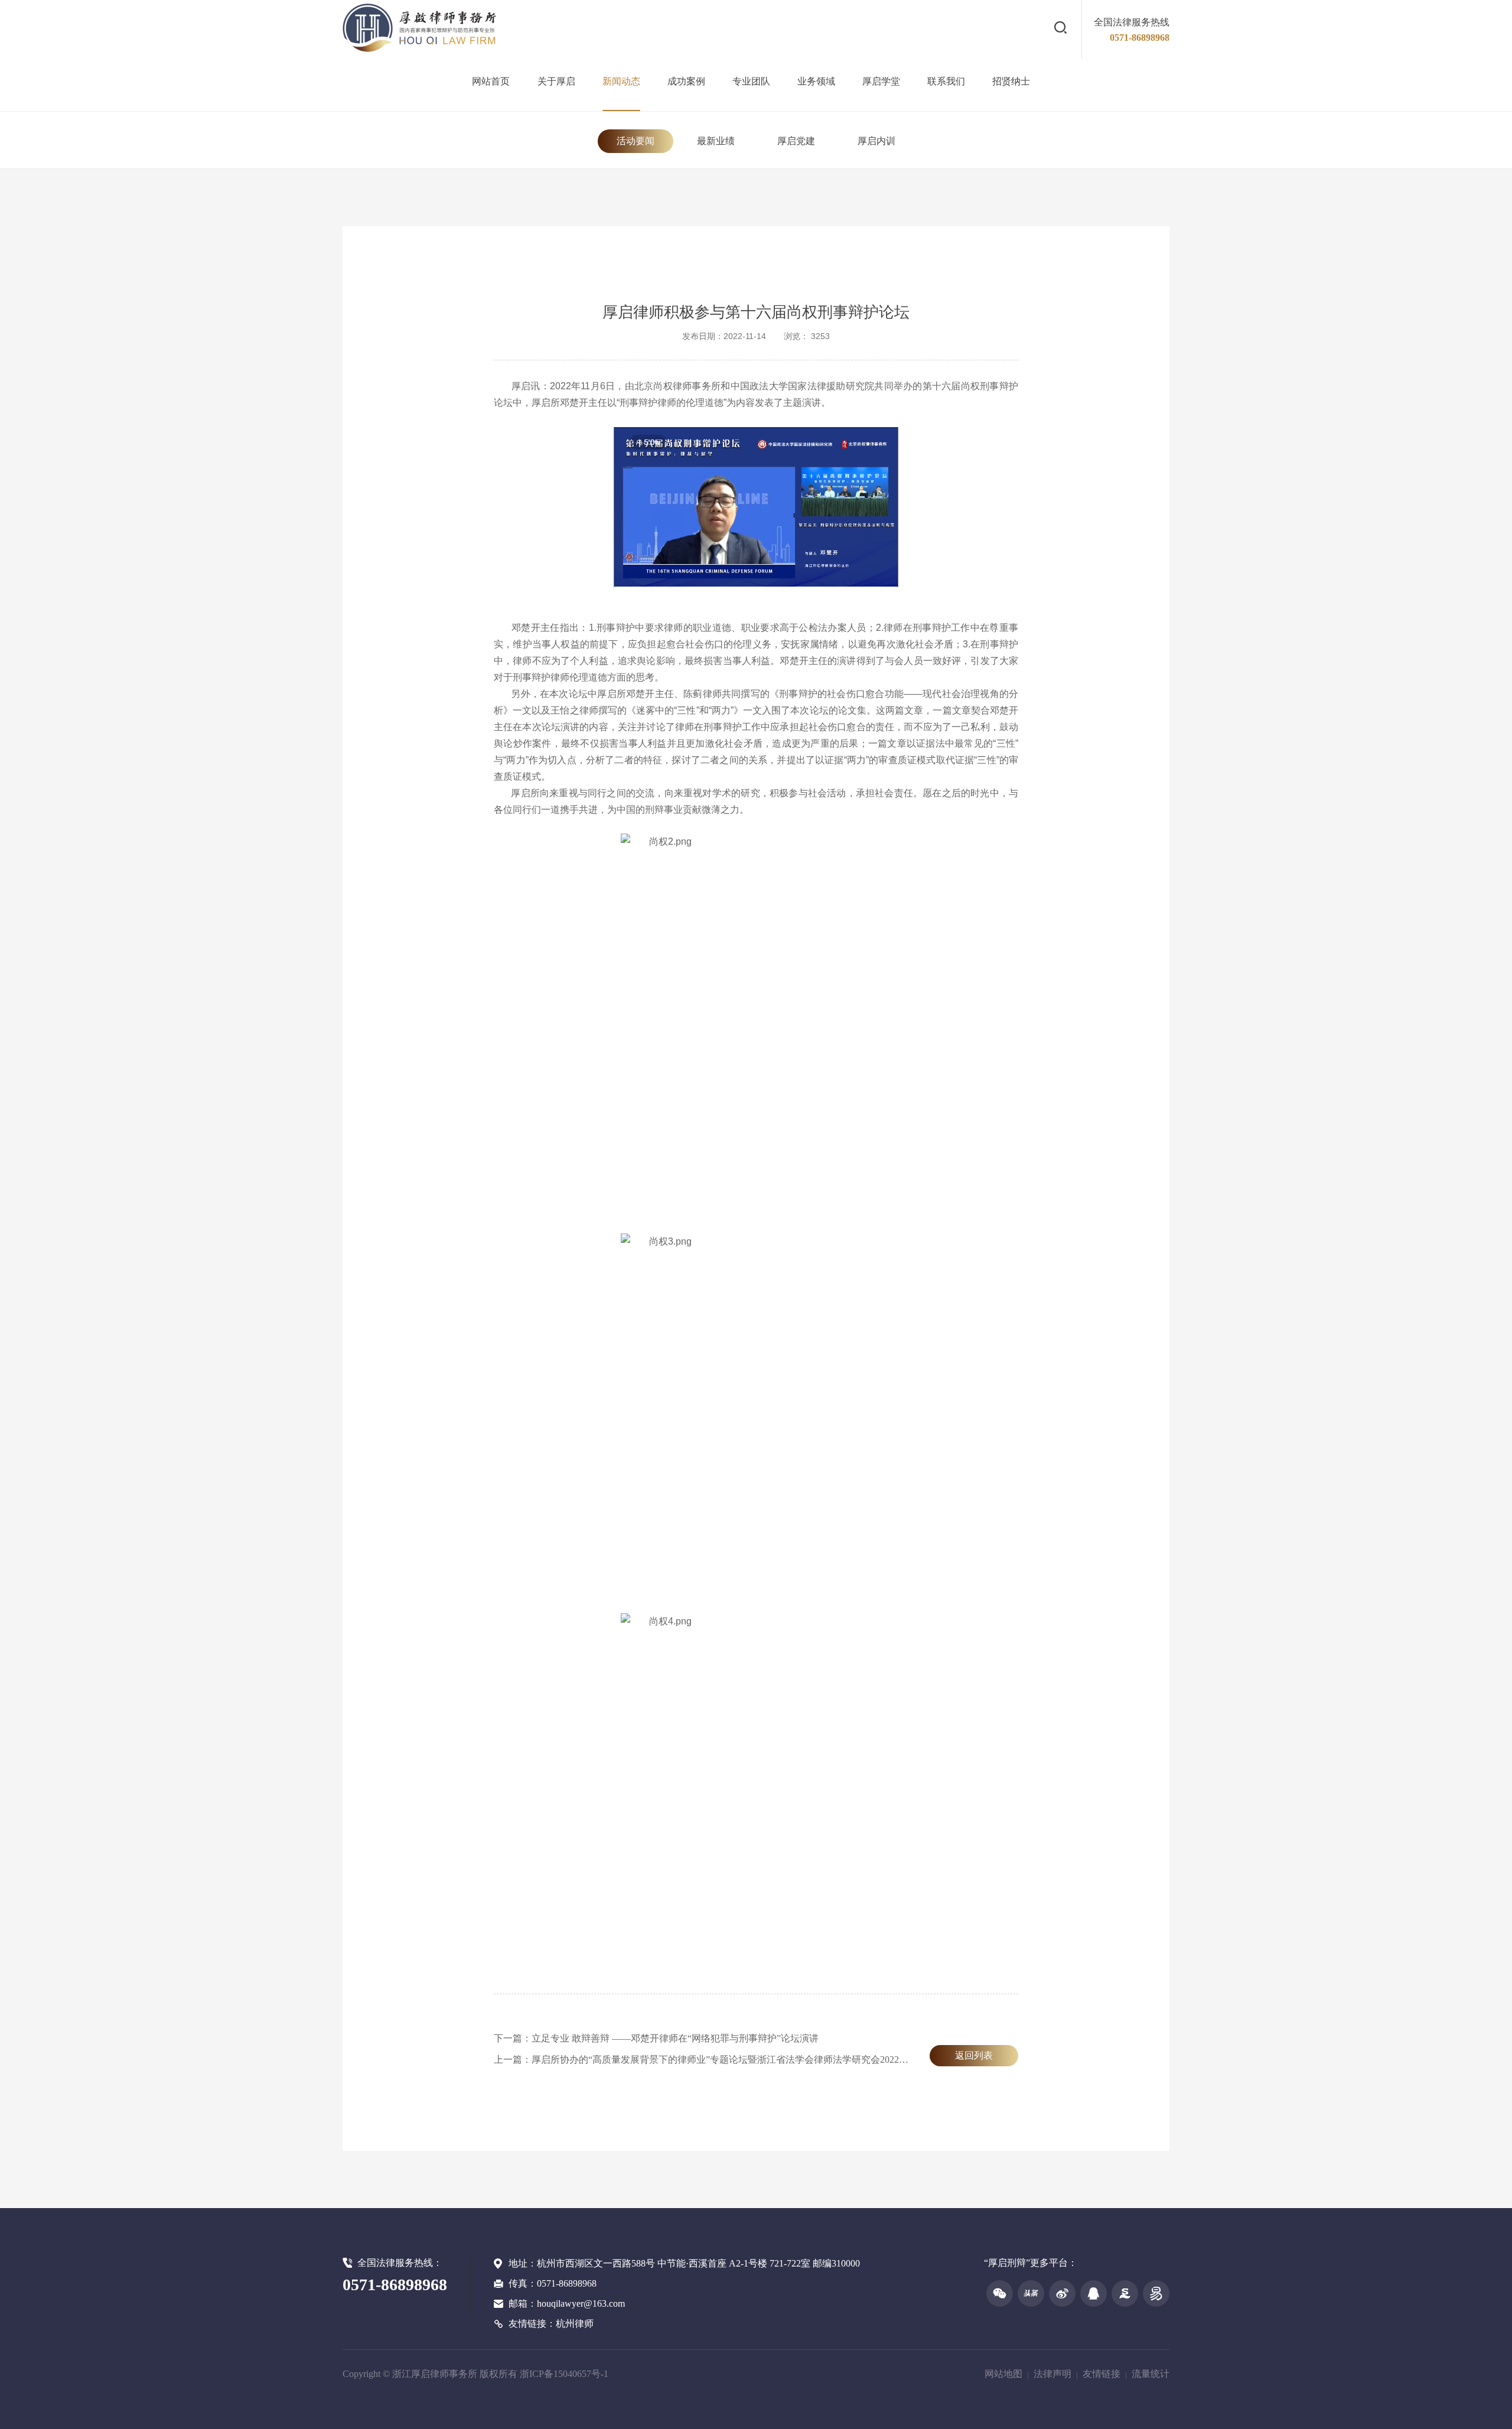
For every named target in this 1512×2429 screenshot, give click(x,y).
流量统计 (1151, 2374)
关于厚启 (556, 81)
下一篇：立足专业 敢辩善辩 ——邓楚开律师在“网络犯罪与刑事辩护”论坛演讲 (656, 2038)
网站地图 (1003, 2374)
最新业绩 (716, 141)
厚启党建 (796, 141)
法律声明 (1052, 2374)
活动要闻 (636, 141)
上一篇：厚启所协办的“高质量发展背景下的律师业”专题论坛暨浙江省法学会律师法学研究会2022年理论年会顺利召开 (739, 2060)
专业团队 (751, 81)
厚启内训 (876, 141)
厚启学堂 (881, 81)
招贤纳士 (1011, 81)
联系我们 (946, 81)
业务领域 (816, 81)
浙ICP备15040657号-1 (564, 2374)
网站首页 (491, 81)
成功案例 (686, 81)
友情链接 (1102, 2374)
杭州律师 (575, 2324)
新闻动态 (621, 81)
